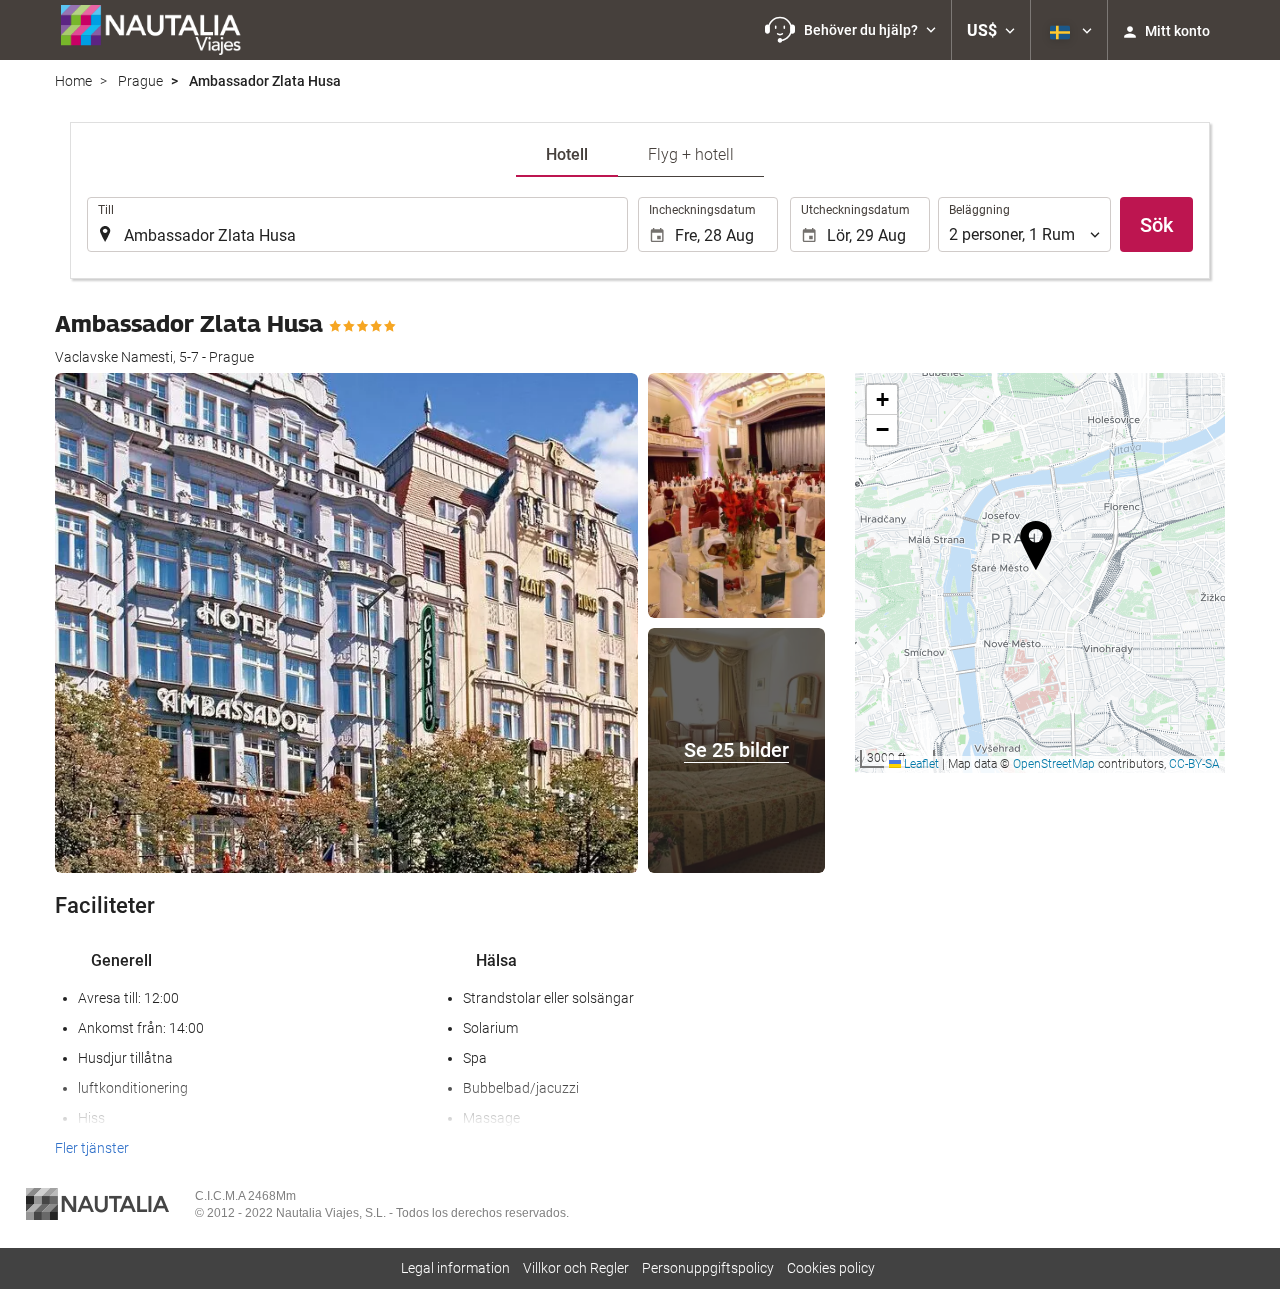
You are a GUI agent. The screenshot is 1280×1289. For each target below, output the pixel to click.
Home (73, 81)
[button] (850, 30)
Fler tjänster (92, 1148)
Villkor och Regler (576, 1268)
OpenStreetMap (1054, 764)
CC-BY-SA (1194, 764)
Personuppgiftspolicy (708, 1268)
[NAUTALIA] (160, 30)
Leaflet (920, 764)
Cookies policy (831, 1268)
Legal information (455, 1268)
